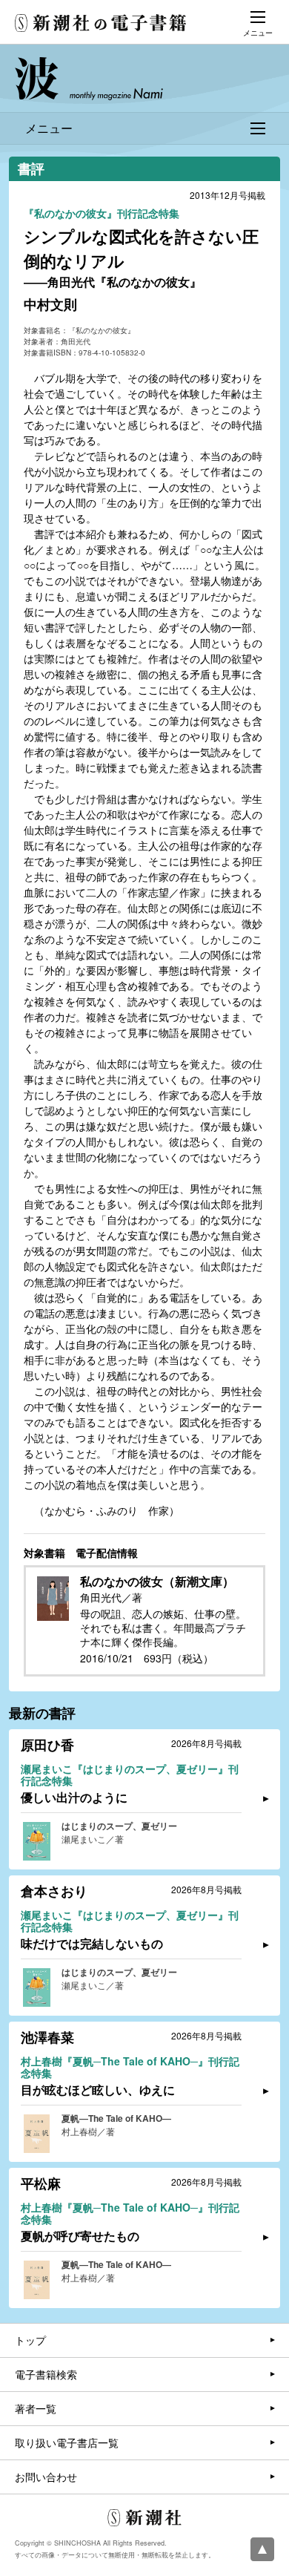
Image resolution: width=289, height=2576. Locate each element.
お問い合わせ (46, 2477)
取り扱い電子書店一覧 (67, 2442)
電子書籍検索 (46, 2374)
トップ (30, 2340)
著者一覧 (36, 2408)
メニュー (49, 128)
